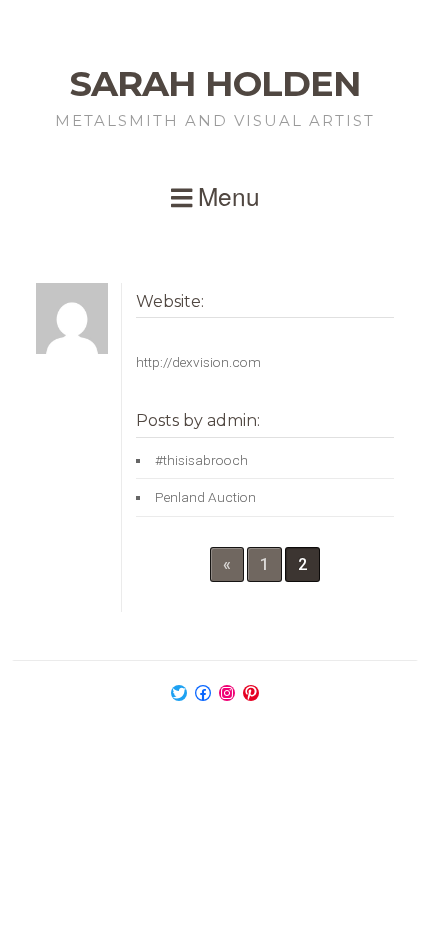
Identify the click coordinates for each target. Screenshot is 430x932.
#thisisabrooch (201, 460)
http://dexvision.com (198, 362)
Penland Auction (205, 497)
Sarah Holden (215, 83)
